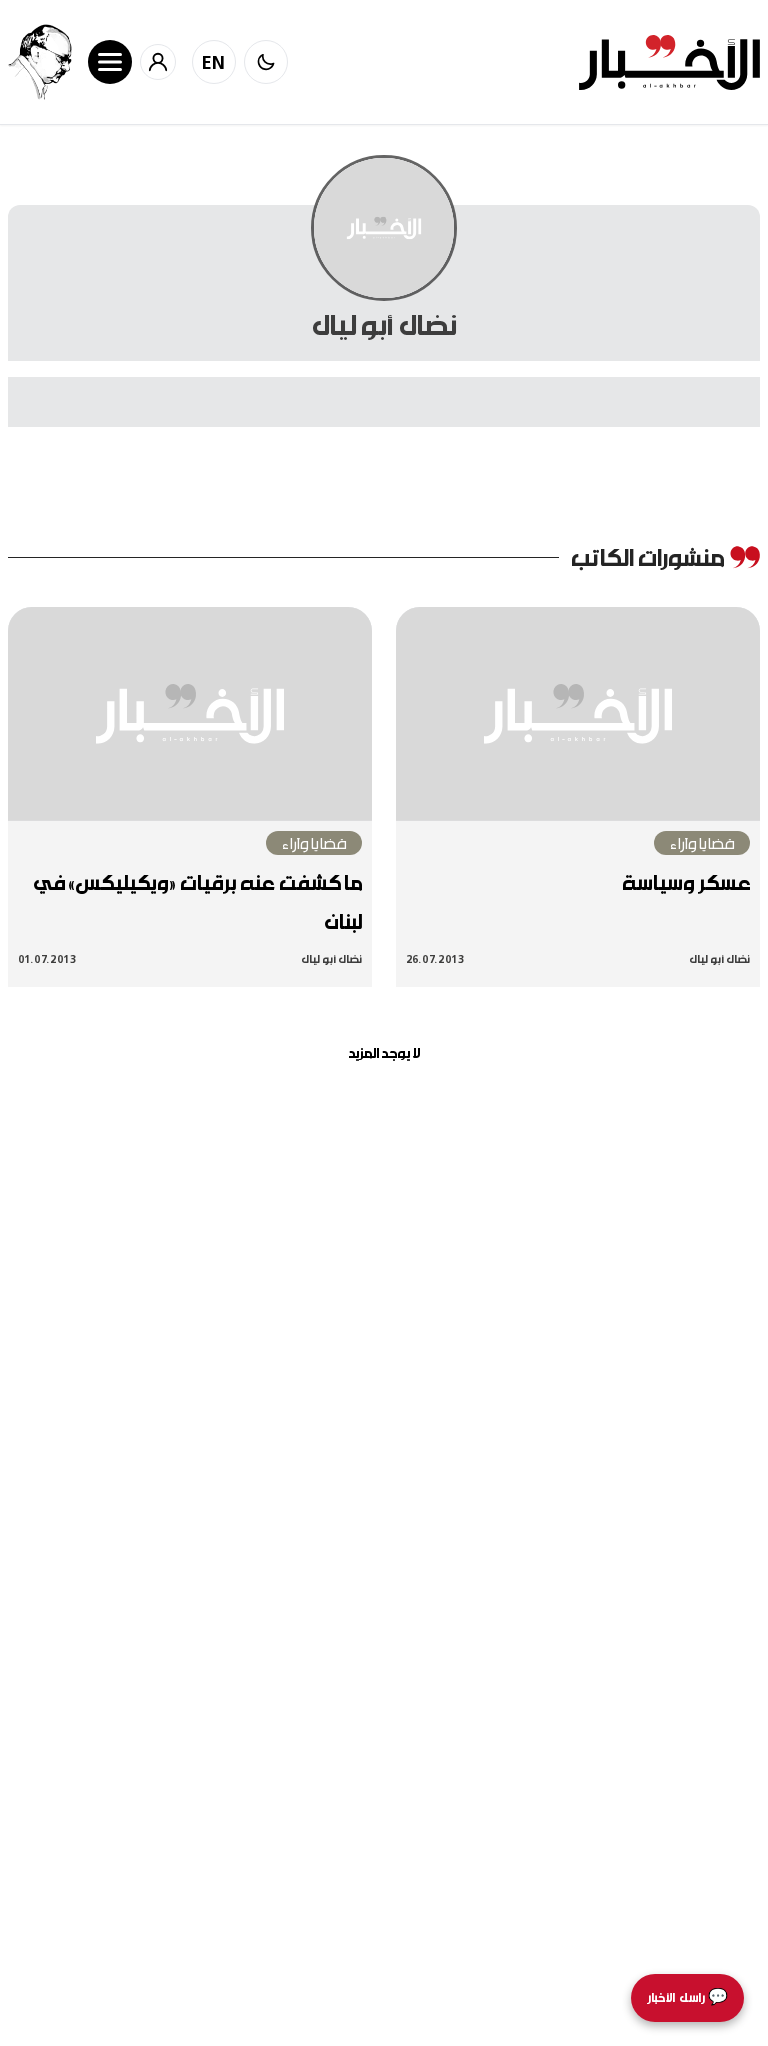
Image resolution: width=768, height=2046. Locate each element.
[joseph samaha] (40, 62)
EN (214, 62)
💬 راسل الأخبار (687, 1997)
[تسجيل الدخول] (158, 62)
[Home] (669, 62)
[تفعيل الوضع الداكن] (266, 62)
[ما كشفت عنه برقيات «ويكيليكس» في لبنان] (190, 714)
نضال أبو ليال (719, 958)
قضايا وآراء (702, 843)
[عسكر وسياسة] (578, 714)
